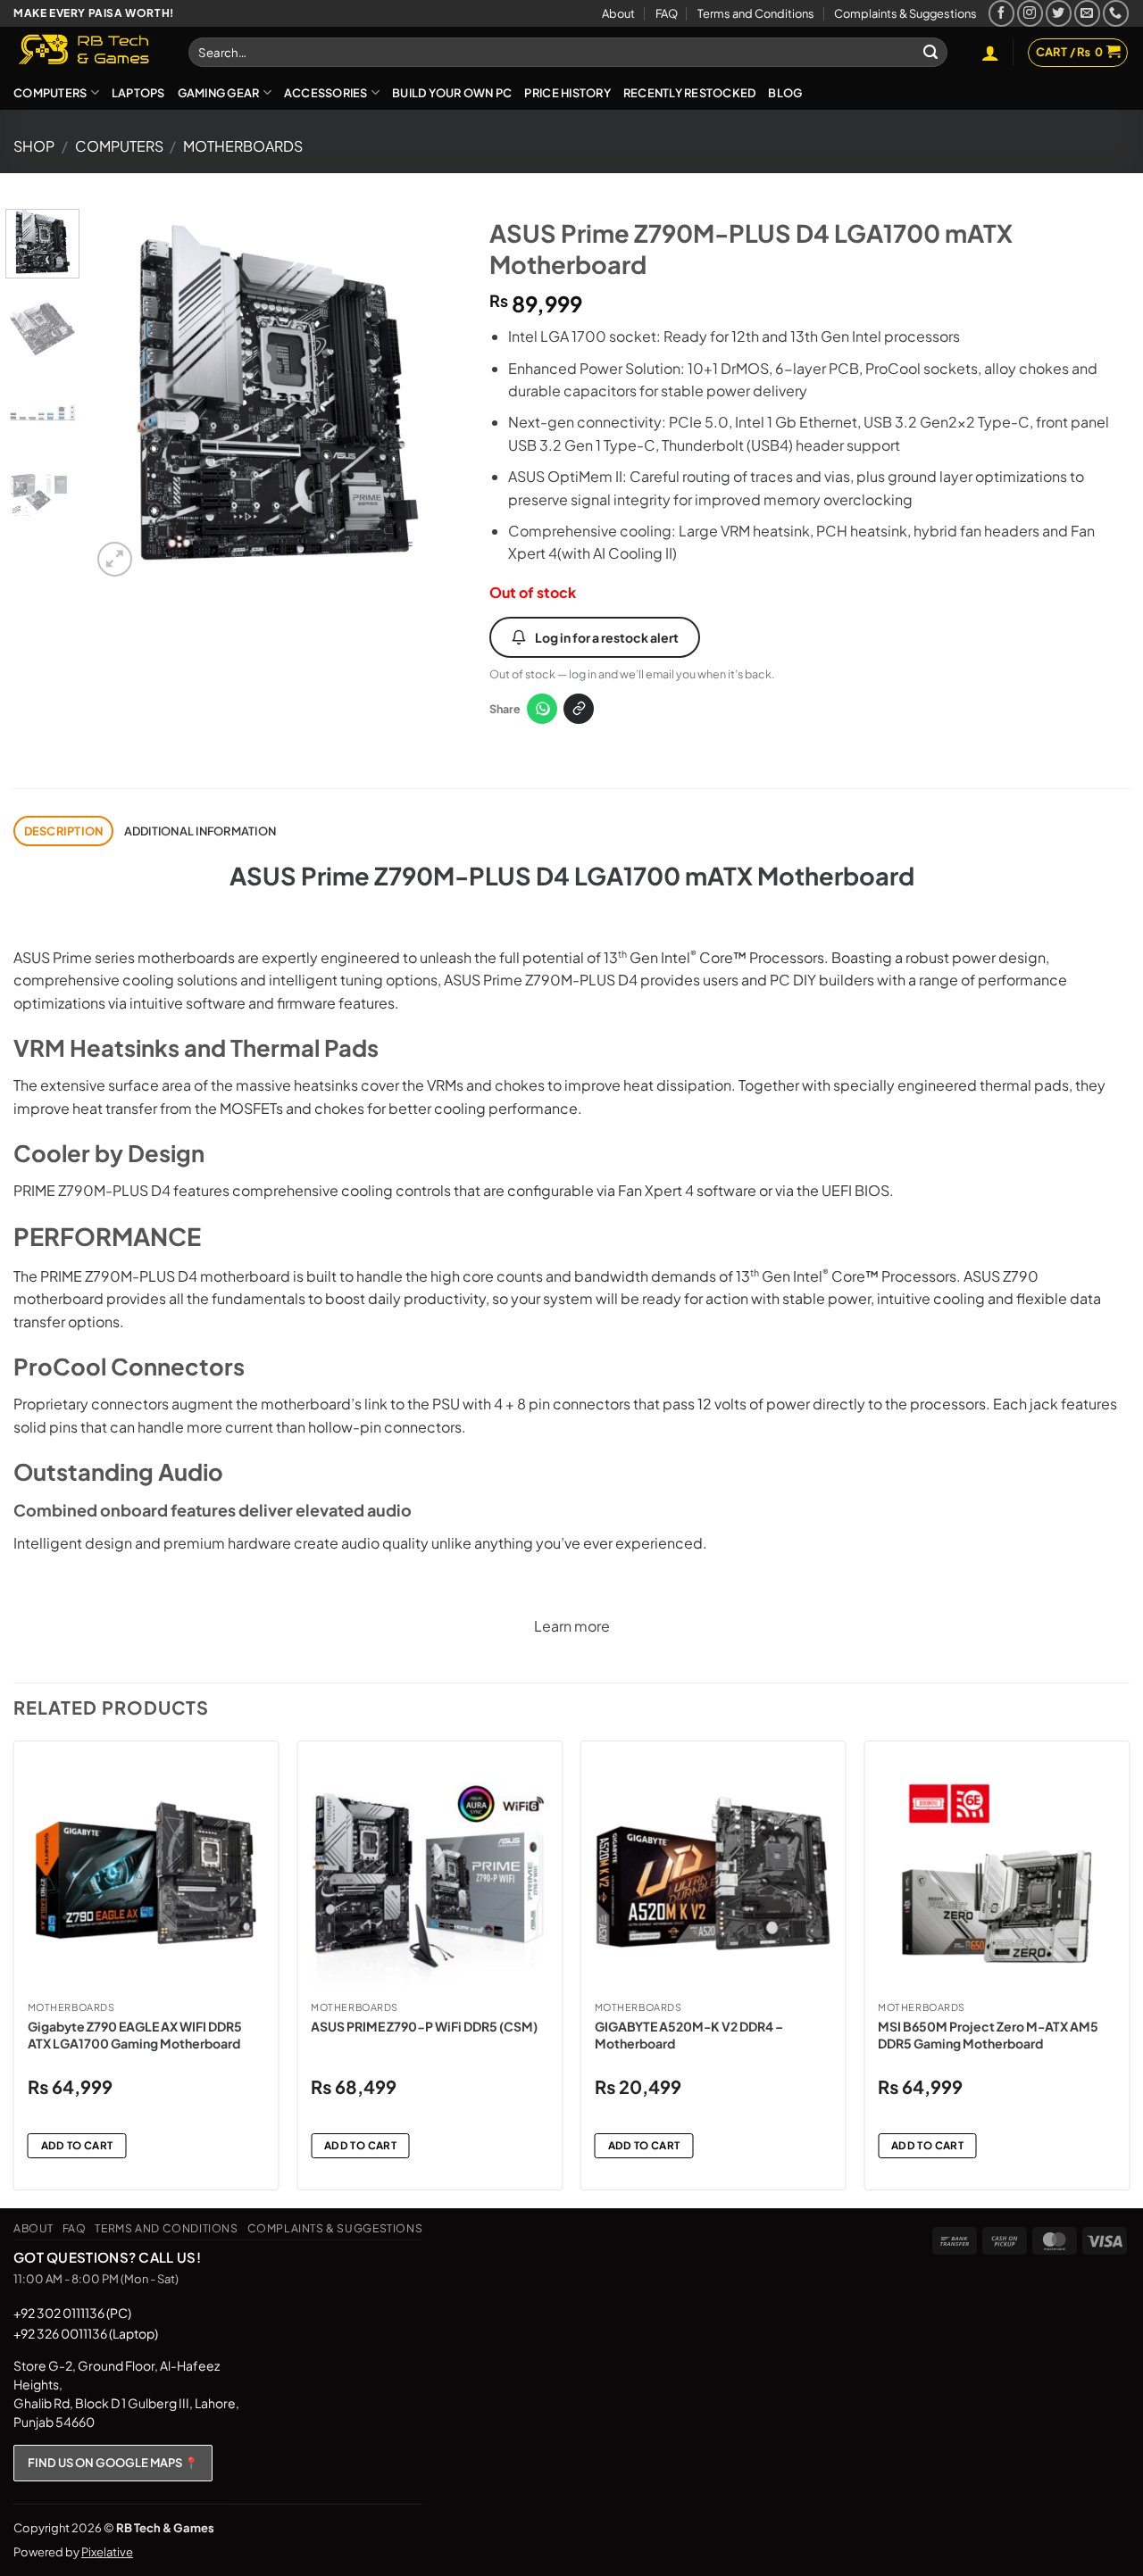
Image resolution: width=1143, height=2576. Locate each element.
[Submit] (930, 53)
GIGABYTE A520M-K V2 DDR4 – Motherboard (689, 2034)
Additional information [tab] (200, 831)
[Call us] (1116, 13)
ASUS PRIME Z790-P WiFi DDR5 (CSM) (424, 2026)
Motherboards (243, 146)
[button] (990, 53)
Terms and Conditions (756, 13)
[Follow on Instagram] (1030, 13)
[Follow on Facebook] (1001, 13)
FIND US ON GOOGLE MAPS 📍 (113, 2463)
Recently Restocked (690, 93)
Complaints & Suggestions (905, 13)
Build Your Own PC (452, 93)
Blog (785, 93)
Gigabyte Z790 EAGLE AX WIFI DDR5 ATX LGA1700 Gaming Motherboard (135, 2034)
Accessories (326, 93)
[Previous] (121, 395)
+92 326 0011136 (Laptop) (86, 2333)
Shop (34, 146)
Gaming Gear (219, 93)
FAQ (667, 13)
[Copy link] (579, 709)
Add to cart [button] (77, 2145)
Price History (567, 93)
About (618, 13)
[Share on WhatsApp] (542, 709)
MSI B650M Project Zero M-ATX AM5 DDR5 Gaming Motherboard (988, 2034)
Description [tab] (64, 831)
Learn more (572, 1626)
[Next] (433, 395)
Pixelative (107, 2552)
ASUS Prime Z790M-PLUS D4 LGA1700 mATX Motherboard (572, 876)
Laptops (138, 93)
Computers (50, 93)
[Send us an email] (1087, 13)
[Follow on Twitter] (1059, 13)
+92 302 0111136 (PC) (72, 2313)
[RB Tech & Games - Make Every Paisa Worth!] (88, 51)
